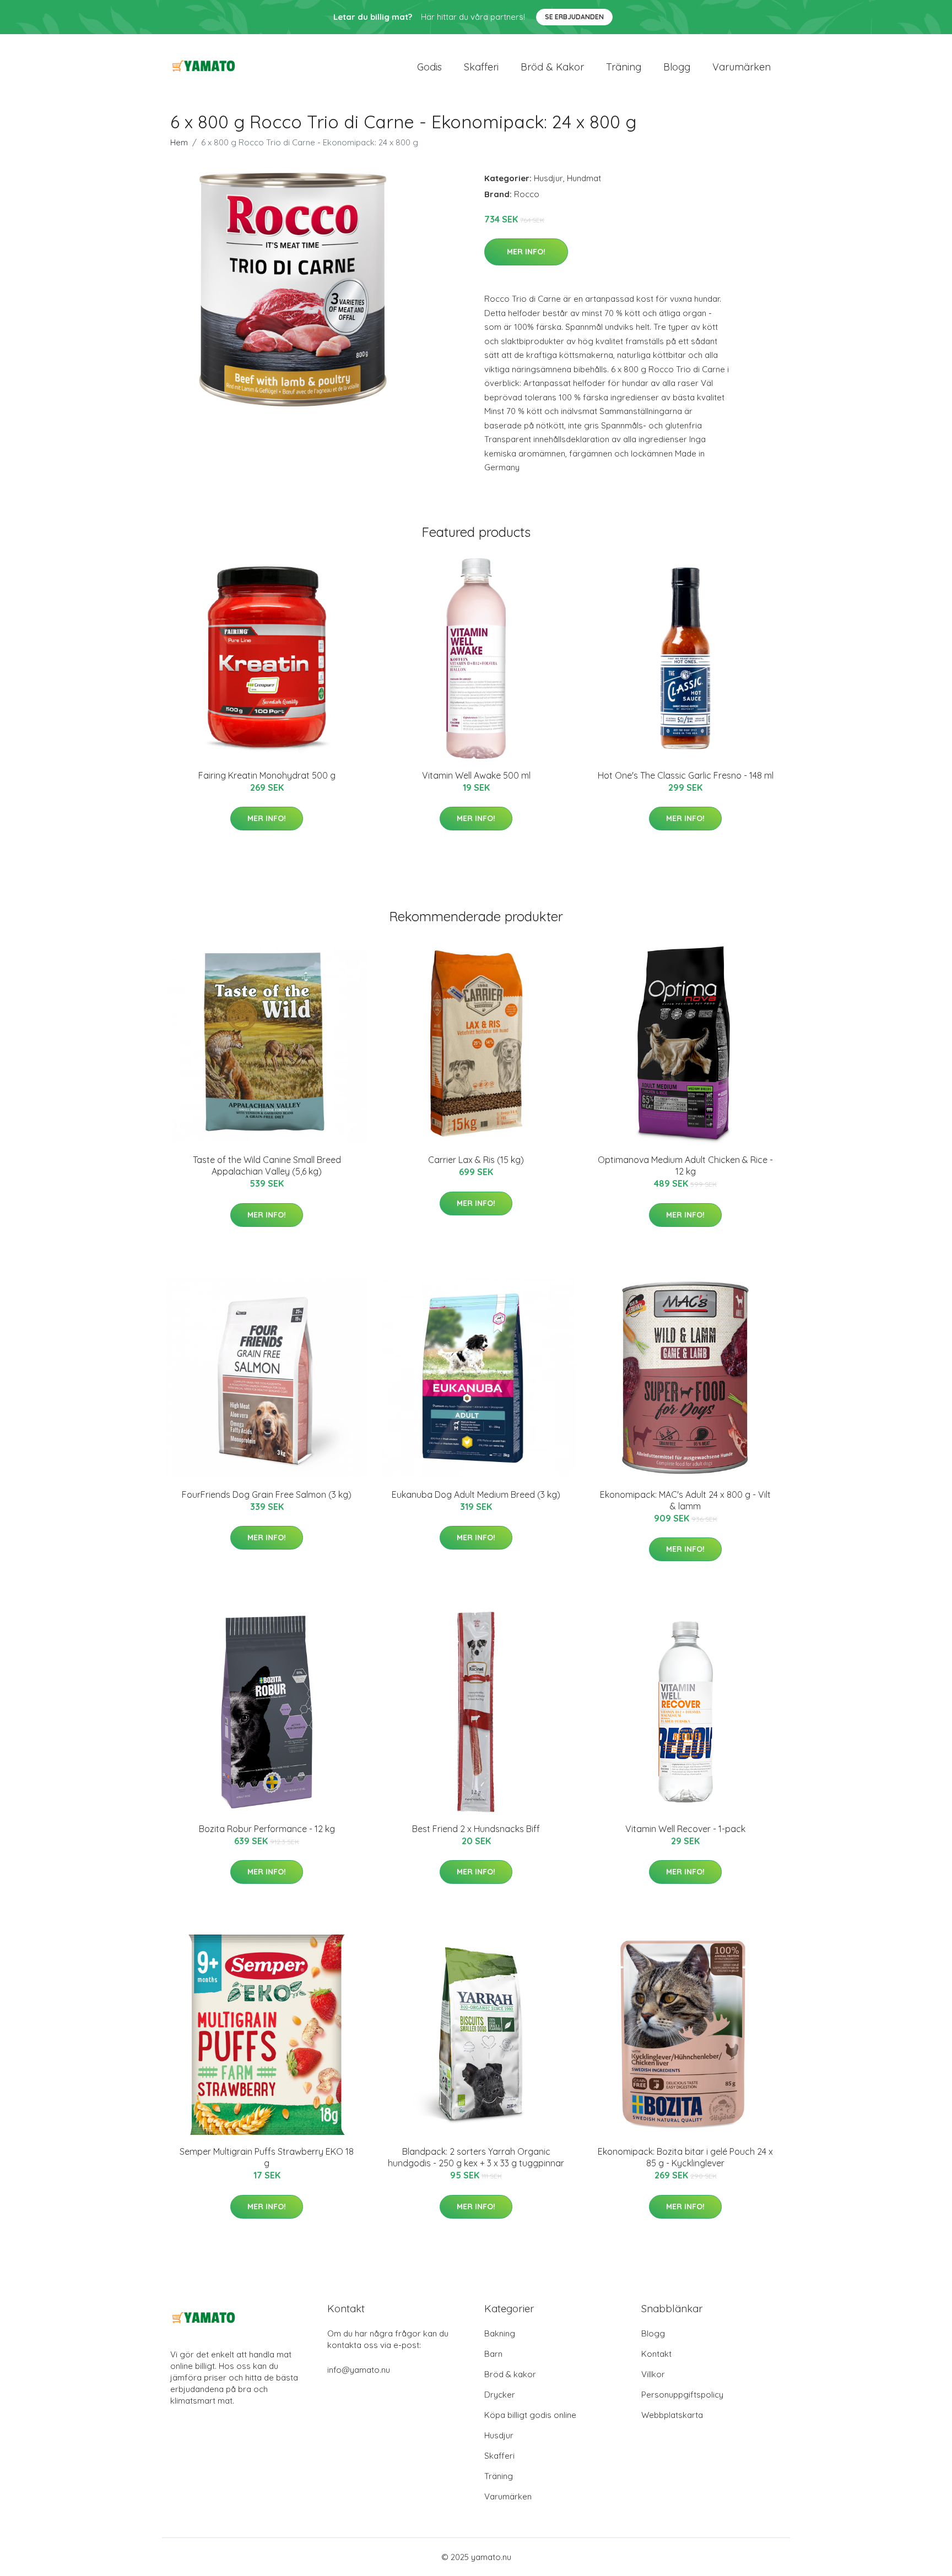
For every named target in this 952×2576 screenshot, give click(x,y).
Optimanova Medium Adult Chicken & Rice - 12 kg (685, 1165)
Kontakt (656, 2354)
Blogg (677, 67)
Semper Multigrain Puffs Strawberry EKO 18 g (267, 2157)
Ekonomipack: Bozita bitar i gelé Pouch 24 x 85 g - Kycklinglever (685, 2157)
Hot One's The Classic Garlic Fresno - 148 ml (686, 775)
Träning (624, 67)
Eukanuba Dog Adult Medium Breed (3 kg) (476, 1494)
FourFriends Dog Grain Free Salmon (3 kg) (267, 1494)
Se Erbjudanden (574, 17)
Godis (429, 67)
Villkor (653, 2374)
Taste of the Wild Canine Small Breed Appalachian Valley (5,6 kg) (267, 1165)
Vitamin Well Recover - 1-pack (685, 1829)
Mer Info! (526, 252)
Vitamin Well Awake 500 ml (476, 775)
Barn (493, 2354)
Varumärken (742, 67)
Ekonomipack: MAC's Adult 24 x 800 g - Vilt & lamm (685, 1500)
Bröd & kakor (552, 67)
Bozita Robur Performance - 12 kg (267, 1829)
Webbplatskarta (672, 2415)
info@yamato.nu (359, 2370)
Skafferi (481, 67)
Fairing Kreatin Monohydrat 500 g (267, 775)
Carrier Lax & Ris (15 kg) (476, 1160)
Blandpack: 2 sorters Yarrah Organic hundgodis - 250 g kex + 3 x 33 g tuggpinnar (476, 2157)
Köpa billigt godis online (530, 2415)
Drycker (500, 2395)
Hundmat (584, 178)
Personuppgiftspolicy (682, 2395)
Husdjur (548, 178)
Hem (179, 142)
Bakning (500, 2333)
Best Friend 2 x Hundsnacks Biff (476, 1829)
